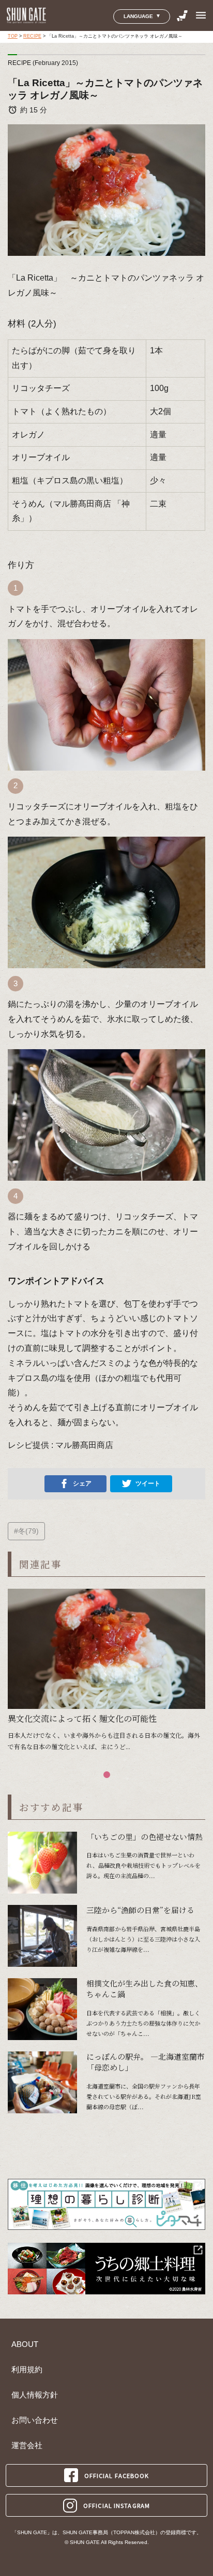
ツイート (148, 1483)
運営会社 (27, 2445)
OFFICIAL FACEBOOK (117, 2475)
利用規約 (27, 2370)
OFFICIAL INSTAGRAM (117, 2505)
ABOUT (25, 2344)
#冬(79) (26, 1531)
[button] (107, 1775)
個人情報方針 (35, 2395)
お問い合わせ (35, 2420)
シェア (82, 1483)
